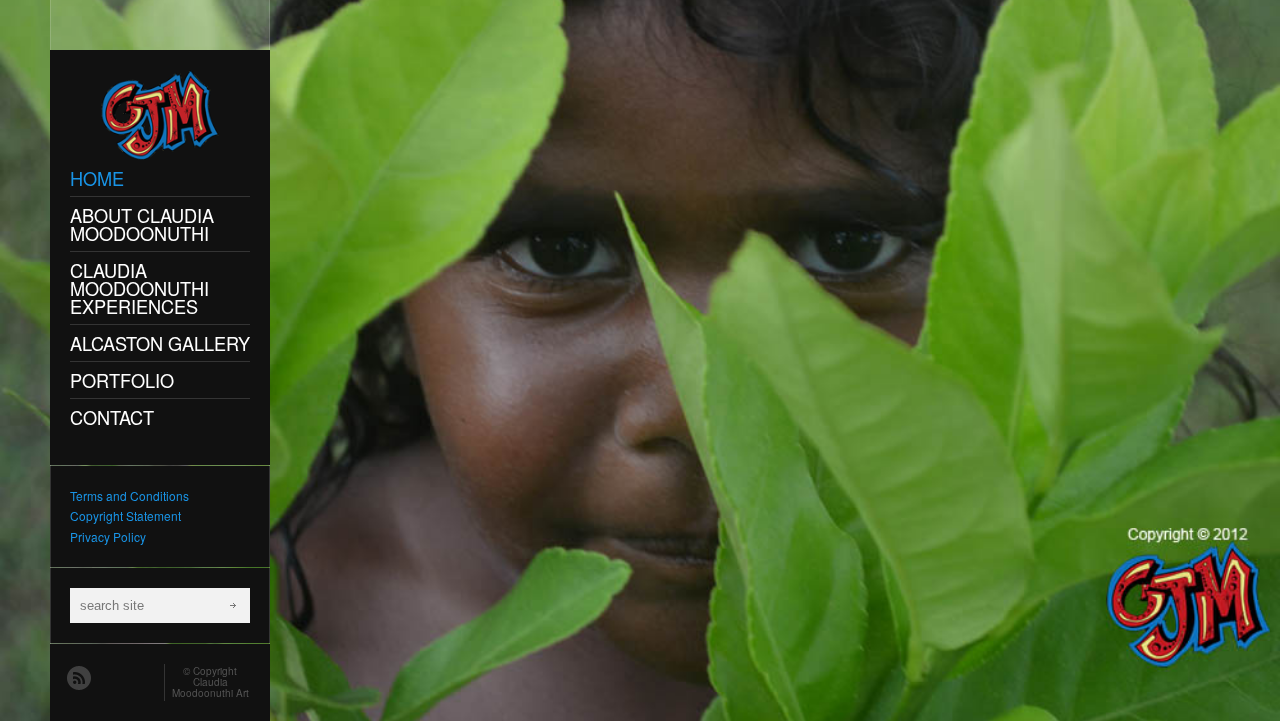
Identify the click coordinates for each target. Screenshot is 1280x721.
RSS (78, 677)
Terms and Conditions (129, 495)
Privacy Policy (108, 536)
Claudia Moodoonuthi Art (210, 687)
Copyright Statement (125, 515)
